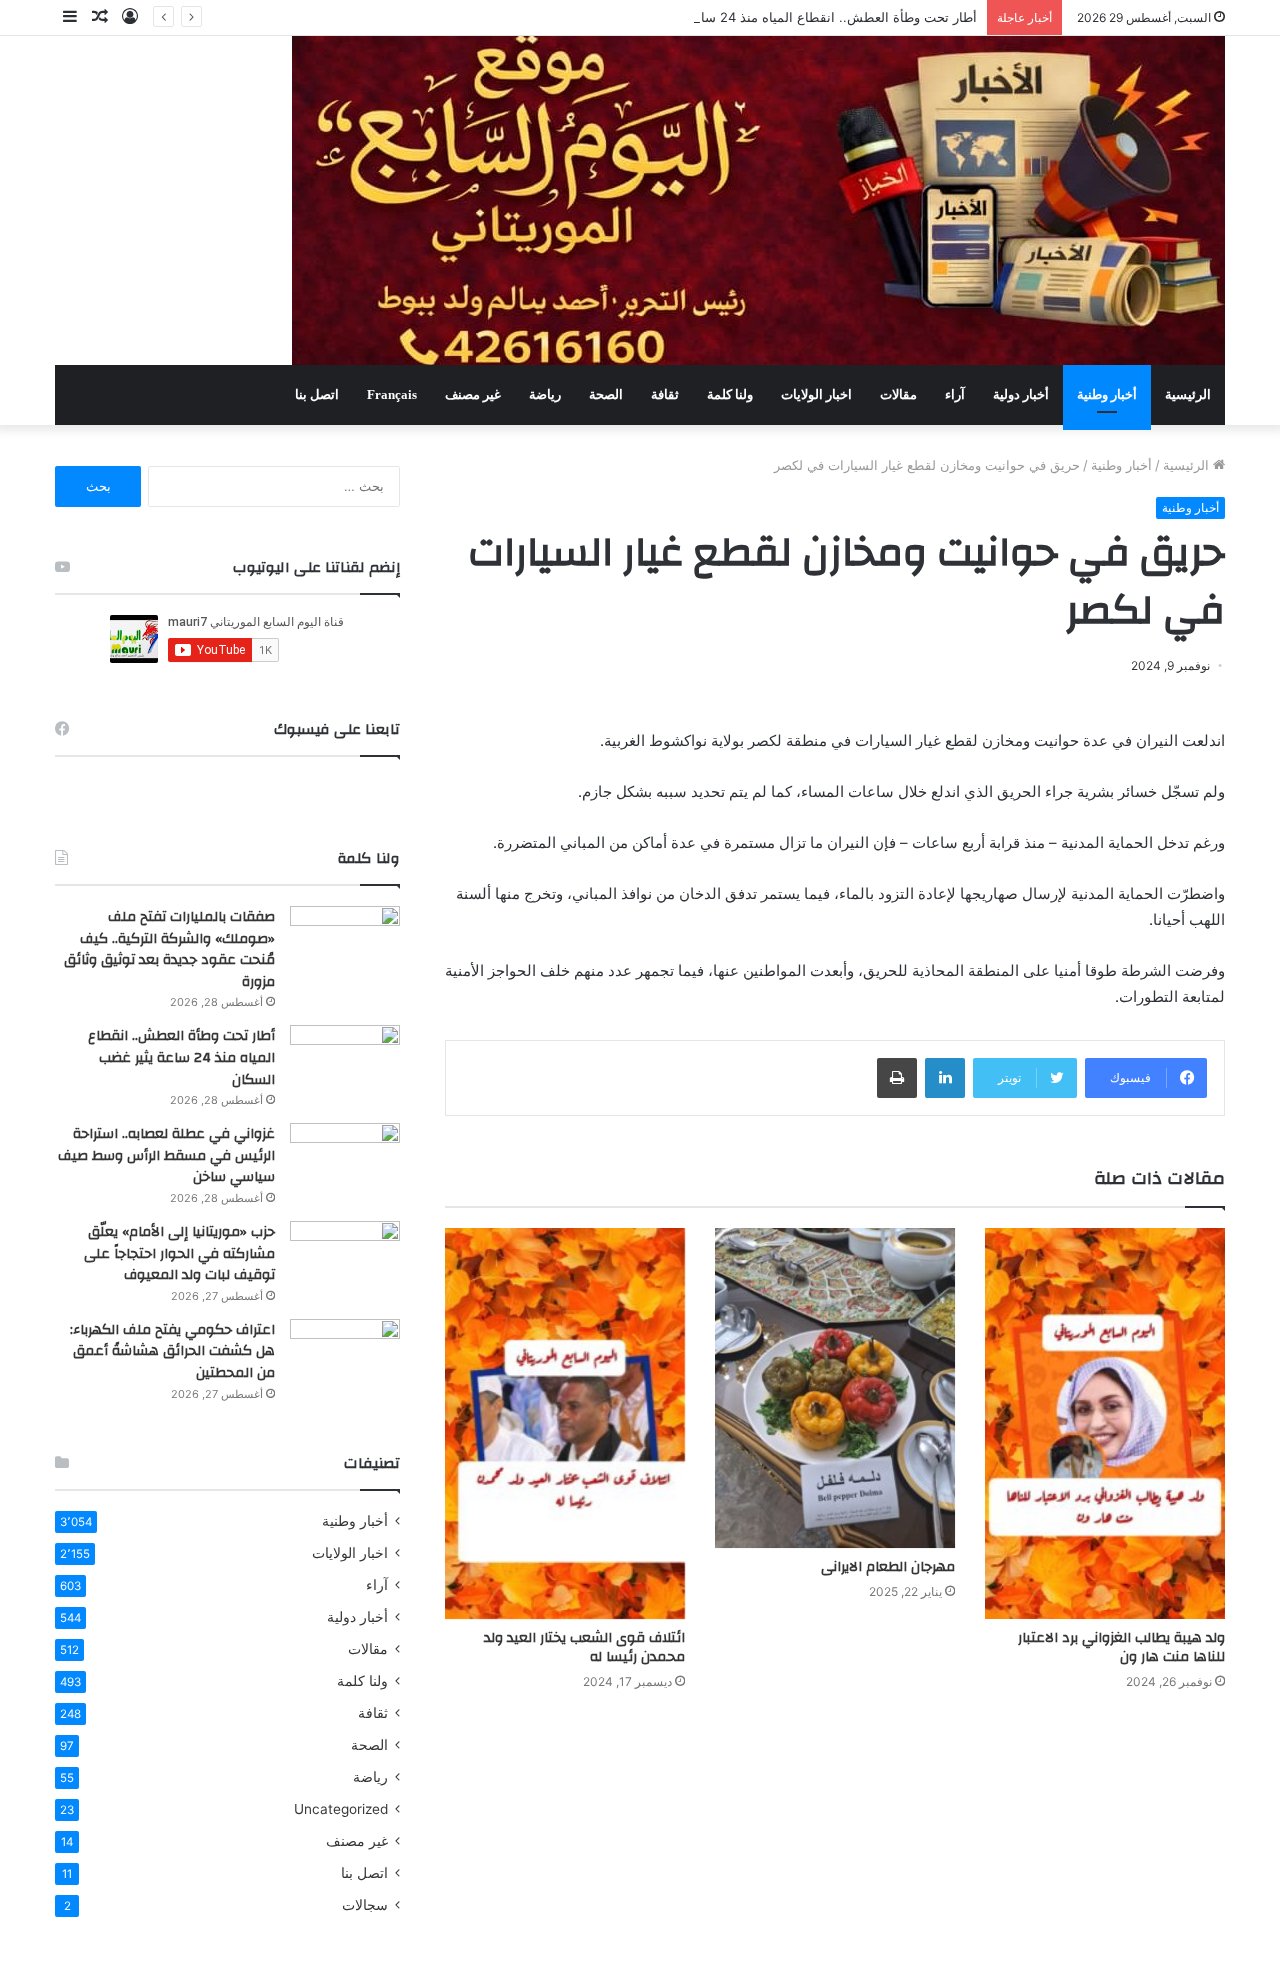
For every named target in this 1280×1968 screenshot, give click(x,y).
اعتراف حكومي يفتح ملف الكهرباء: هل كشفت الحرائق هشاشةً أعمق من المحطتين (172, 1351)
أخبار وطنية (1107, 394)
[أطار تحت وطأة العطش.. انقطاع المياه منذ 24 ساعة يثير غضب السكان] (345, 1062)
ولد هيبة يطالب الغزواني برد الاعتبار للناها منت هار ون (1121, 1647)
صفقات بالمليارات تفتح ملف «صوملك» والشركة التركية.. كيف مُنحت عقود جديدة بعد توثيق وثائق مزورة (169, 949)
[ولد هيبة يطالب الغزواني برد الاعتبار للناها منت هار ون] (1105, 1423)
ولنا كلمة (730, 394)
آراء (955, 394)
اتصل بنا (317, 394)
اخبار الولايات (816, 394)
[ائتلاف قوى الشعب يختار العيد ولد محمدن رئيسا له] (565, 1423)
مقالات (898, 394)
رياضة (545, 394)
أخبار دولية (1021, 394)
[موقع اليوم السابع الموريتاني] (758, 200)
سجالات (365, 1905)
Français (392, 394)
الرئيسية (1188, 394)
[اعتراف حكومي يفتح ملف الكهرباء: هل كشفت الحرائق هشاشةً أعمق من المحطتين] (345, 1356)
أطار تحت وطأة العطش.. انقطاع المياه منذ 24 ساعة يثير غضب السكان (780, 17)
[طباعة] (897, 1078)
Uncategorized (341, 1809)
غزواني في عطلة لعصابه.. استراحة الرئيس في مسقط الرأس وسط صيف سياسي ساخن (166, 1155)
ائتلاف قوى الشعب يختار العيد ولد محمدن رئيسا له (584, 1647)
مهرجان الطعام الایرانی (888, 1567)
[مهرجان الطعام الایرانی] (835, 1388)
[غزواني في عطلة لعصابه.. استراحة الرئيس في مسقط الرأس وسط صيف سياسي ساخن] (345, 1160)
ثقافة (665, 394)
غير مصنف (473, 394)
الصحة (606, 394)
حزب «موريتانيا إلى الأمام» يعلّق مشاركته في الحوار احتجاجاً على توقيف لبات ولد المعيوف (179, 1253)
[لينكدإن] (945, 1078)
